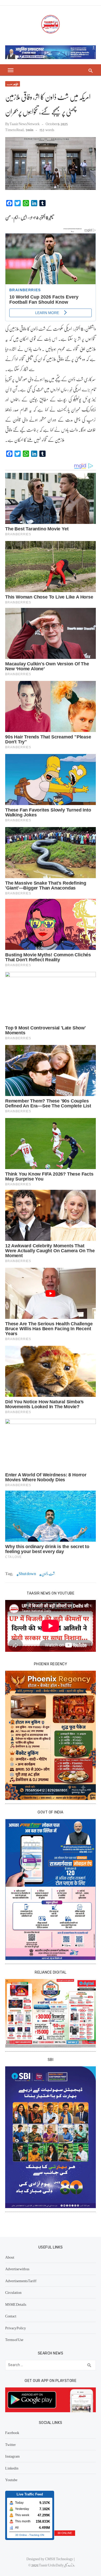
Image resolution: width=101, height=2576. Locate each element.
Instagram (12, 2456)
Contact (11, 2316)
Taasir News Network (25, 124)
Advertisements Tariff (21, 2281)
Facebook (12, 2432)
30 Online (21, 2535)
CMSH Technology (59, 2559)
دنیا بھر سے (13, 84)
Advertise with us (17, 2269)
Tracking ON (37, 2535)
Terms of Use (14, 2339)
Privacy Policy (16, 2328)
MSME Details (16, 2304)
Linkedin (12, 2468)
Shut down (27, 1574)
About (10, 2257)
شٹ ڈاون (48, 1574)
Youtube (11, 2480)
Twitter (10, 2444)
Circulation (13, 2292)
